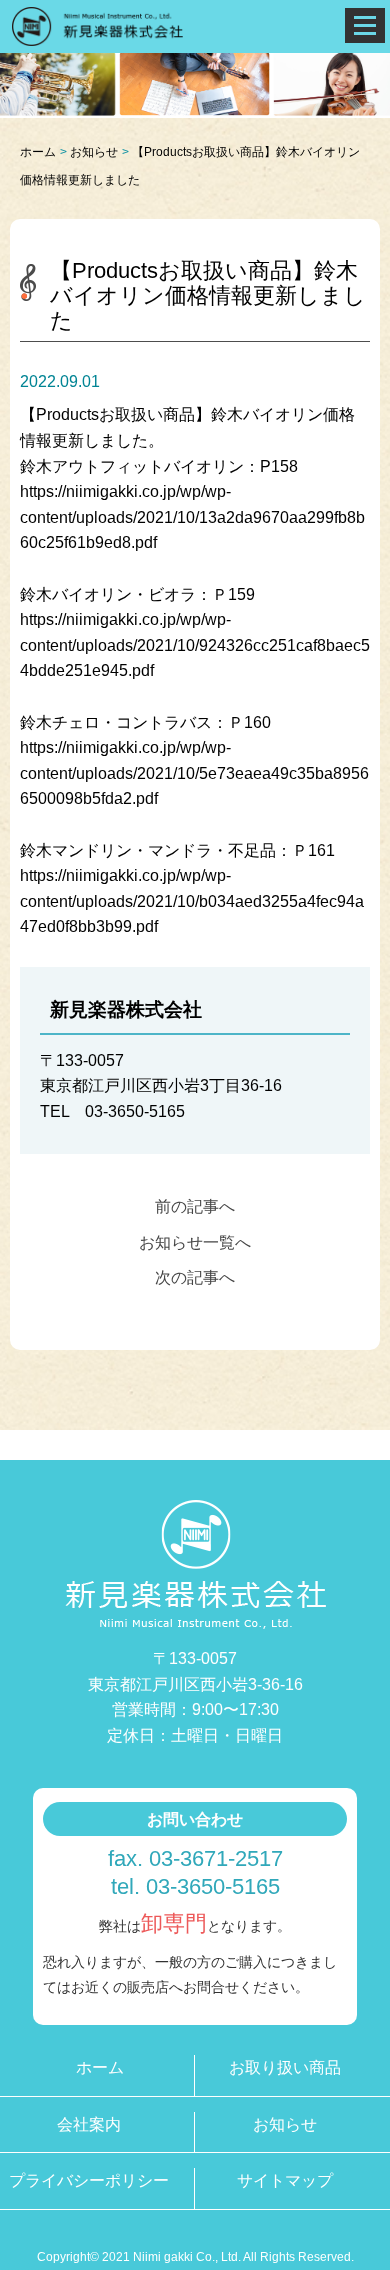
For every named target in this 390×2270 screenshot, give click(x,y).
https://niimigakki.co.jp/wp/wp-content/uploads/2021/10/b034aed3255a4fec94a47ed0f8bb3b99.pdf (192, 901)
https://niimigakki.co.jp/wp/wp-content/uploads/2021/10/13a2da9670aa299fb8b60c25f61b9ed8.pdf (192, 517)
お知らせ (94, 152)
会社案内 (89, 2124)
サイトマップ (285, 2180)
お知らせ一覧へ (195, 1242)
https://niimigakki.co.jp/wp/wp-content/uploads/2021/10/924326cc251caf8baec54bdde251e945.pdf (195, 645)
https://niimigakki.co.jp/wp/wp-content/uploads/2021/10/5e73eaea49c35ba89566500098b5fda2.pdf (194, 773)
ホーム (38, 152)
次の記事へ (195, 1277)
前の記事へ (195, 1206)
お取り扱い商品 (285, 2067)
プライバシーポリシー (89, 2180)
